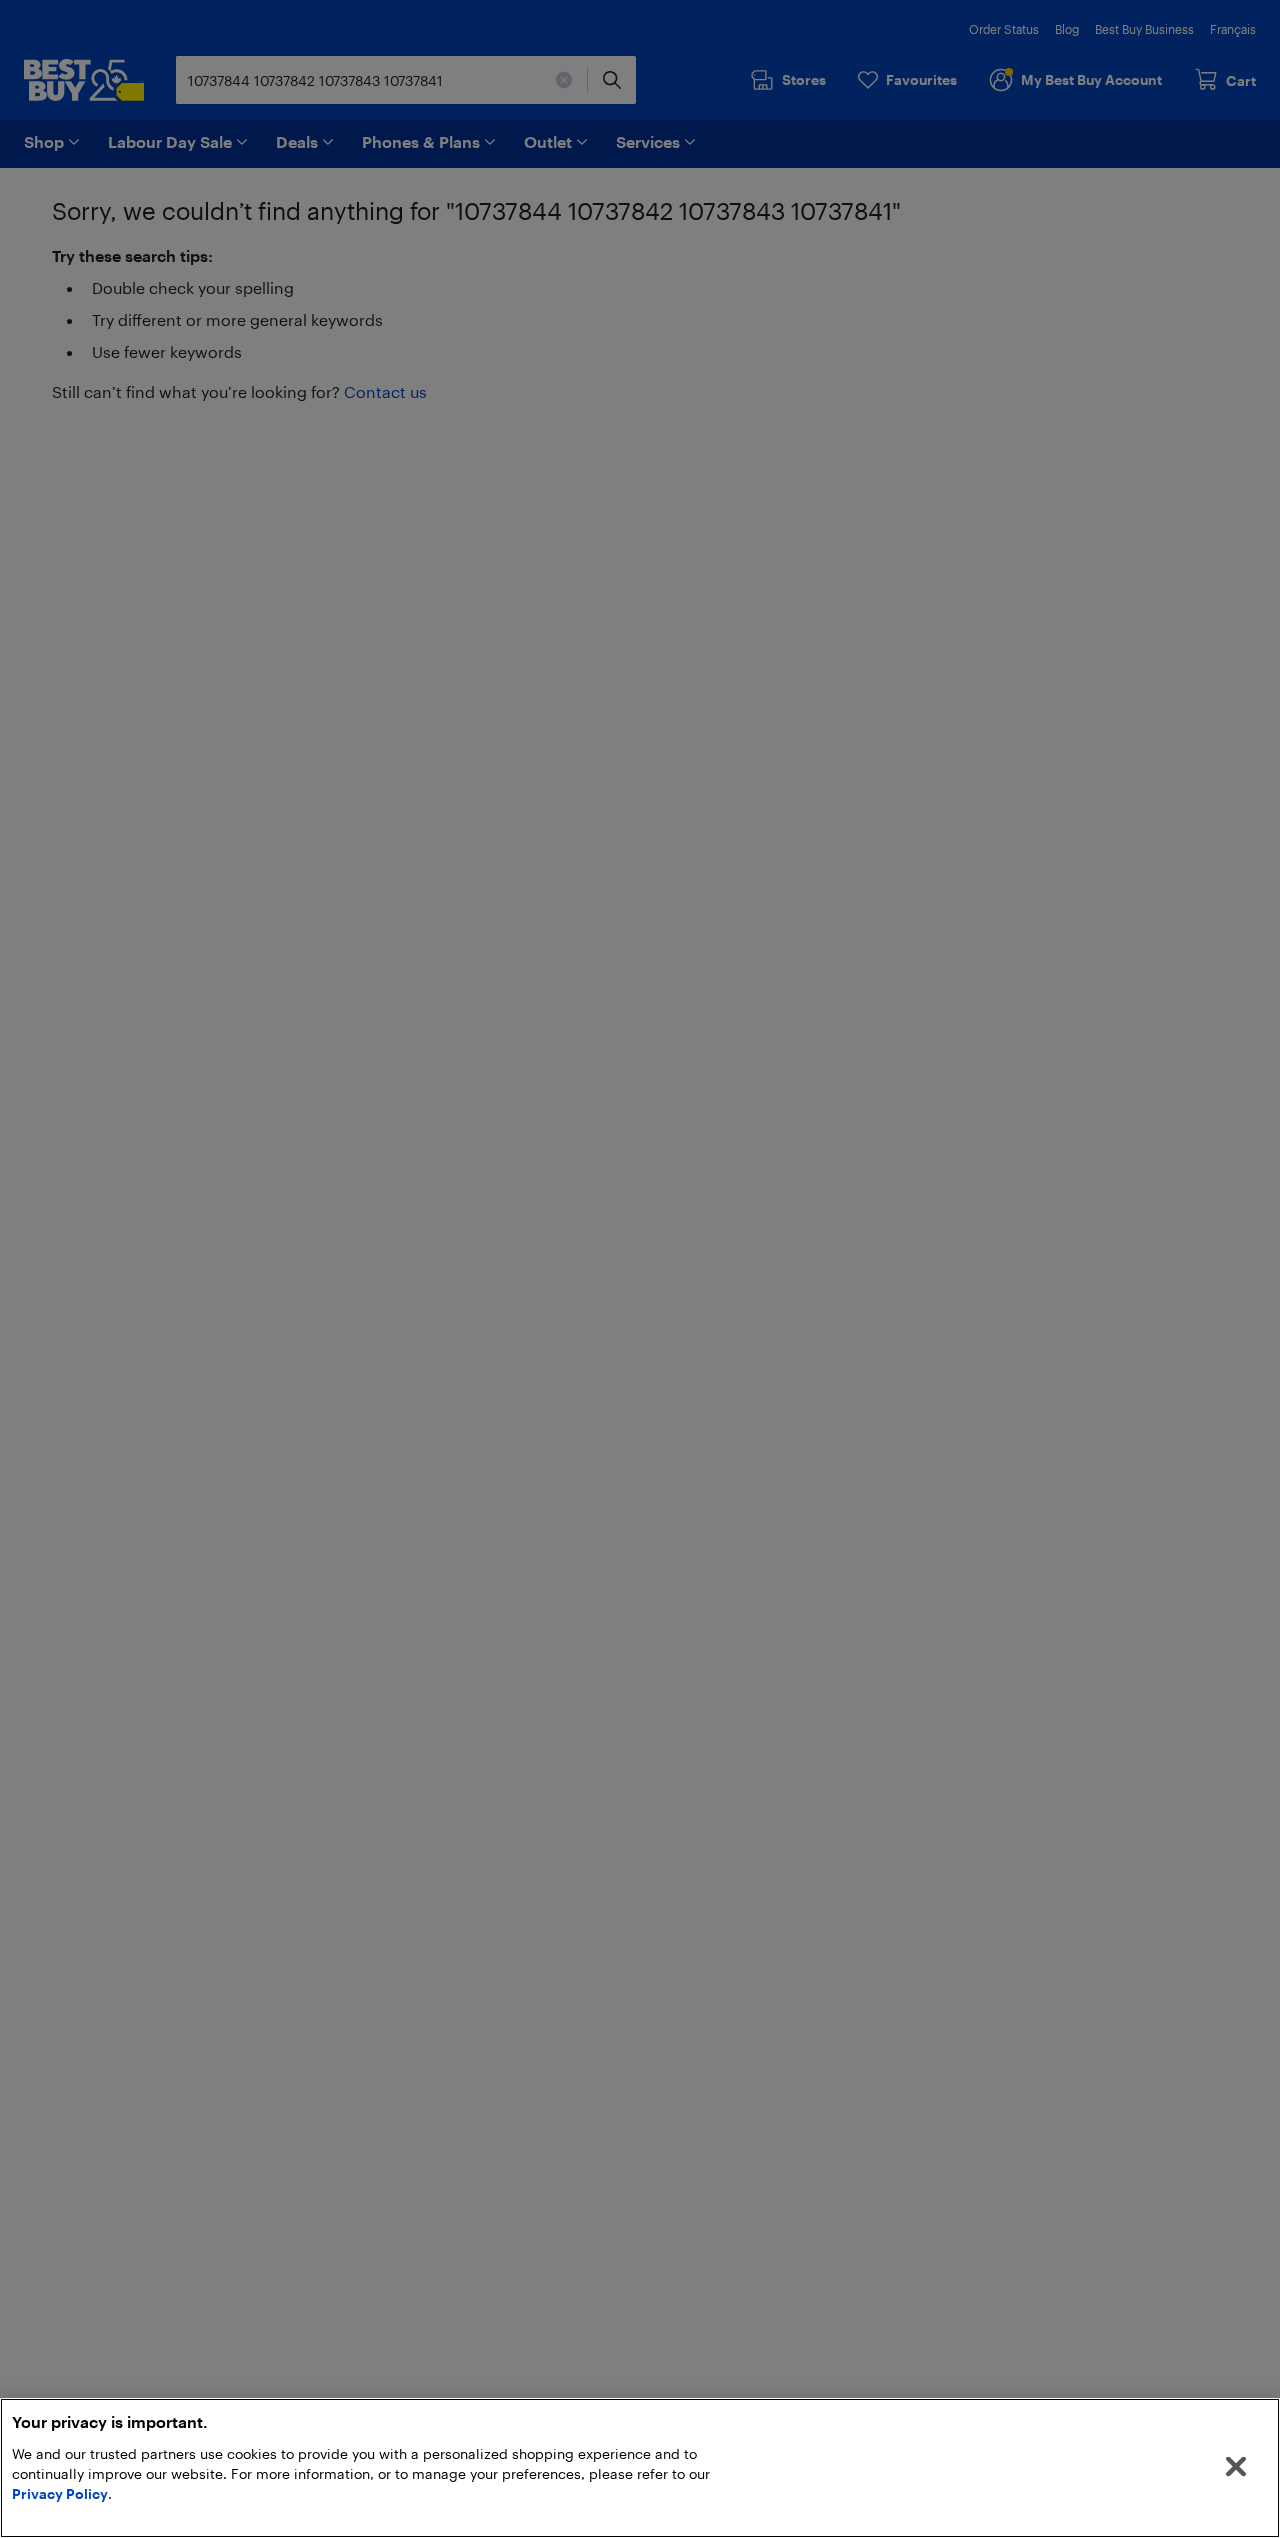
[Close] (1236, 2467)
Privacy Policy (60, 2493)
